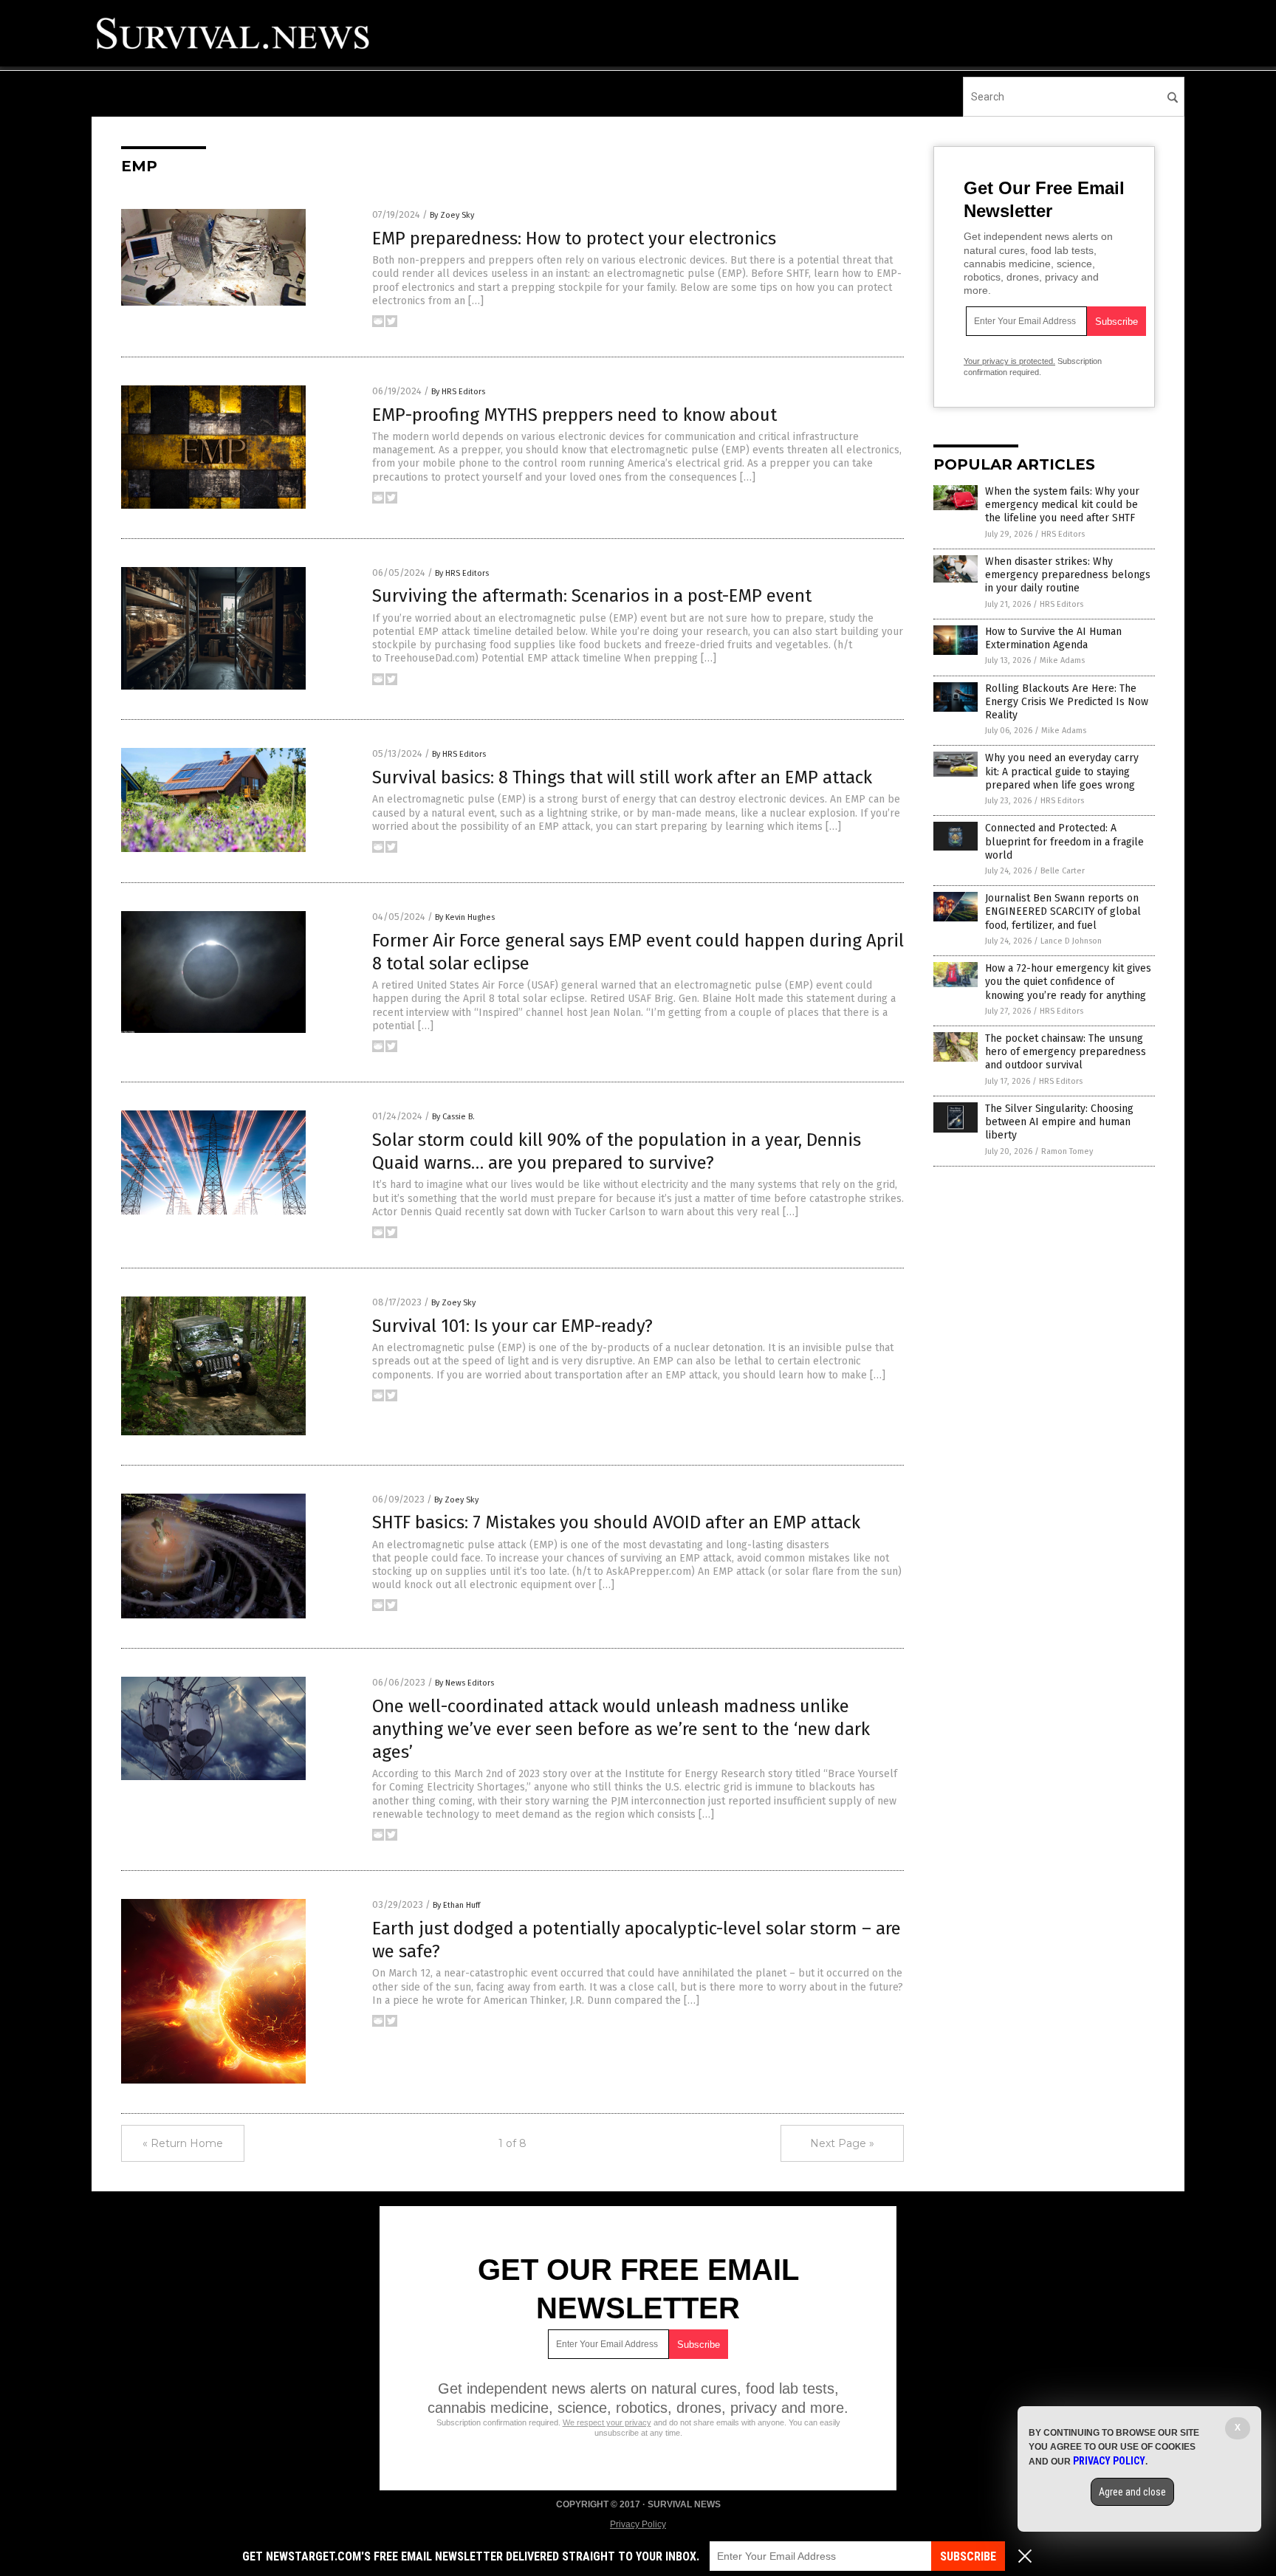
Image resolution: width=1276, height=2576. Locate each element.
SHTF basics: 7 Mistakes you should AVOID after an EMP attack (616, 1522)
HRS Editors (1063, 534)
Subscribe (968, 2556)
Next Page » (842, 2143)
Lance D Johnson (1071, 941)
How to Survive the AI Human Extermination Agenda (1053, 638)
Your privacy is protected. (1009, 361)
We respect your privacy (607, 2422)
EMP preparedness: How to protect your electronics (574, 238)
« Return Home (183, 2143)
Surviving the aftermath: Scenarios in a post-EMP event (592, 596)
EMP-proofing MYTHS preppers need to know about (574, 415)
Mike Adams (1062, 660)
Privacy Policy (638, 2524)
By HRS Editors (458, 392)
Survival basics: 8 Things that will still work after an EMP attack (622, 777)
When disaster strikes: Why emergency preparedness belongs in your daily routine (1068, 575)
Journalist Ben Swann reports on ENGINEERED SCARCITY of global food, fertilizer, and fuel (1063, 911)
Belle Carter (1063, 871)
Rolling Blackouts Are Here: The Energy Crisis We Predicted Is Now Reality (1067, 702)
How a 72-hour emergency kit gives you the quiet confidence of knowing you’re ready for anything (1068, 982)
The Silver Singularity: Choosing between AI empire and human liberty (1059, 1122)
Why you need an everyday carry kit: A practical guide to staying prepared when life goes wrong (1062, 771)
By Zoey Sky (452, 215)
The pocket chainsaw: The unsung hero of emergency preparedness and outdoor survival (1066, 1052)
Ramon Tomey (1067, 1151)
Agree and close (1132, 2492)
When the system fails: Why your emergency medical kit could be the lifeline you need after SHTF (1062, 505)
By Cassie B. (453, 1117)
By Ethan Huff (456, 1905)
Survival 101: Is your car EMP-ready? (512, 1326)
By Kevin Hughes (465, 917)
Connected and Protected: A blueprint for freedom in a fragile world (1064, 841)
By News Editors (464, 1683)
